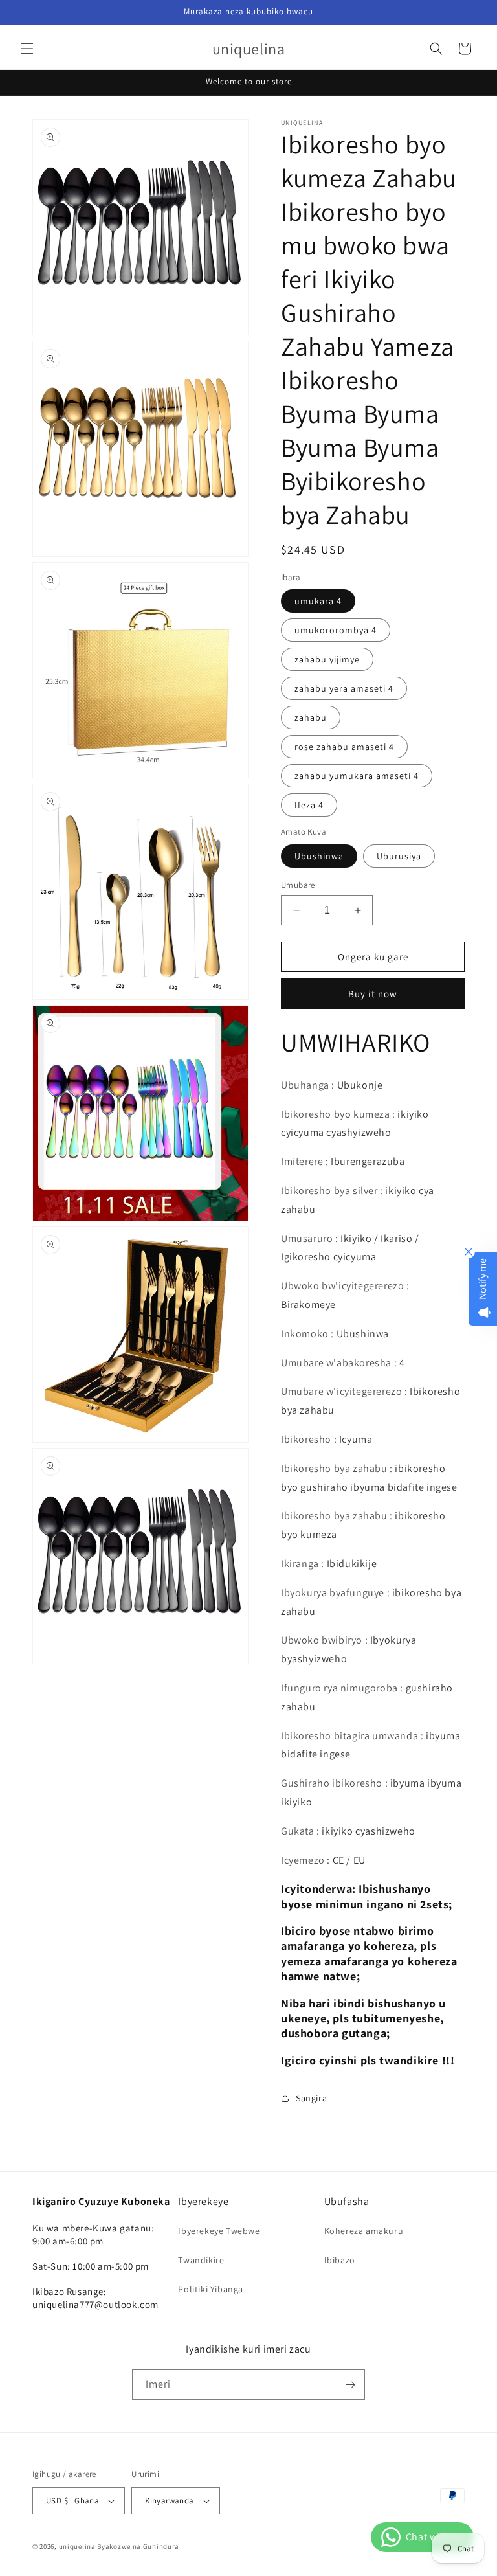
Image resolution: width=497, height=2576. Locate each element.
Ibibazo (340, 2260)
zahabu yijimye (327, 659)
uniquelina (77, 2546)
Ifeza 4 (309, 805)
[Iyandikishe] (350, 2385)
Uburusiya (399, 856)
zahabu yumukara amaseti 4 (357, 776)
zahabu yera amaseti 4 (344, 688)
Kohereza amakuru (364, 2231)
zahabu (311, 717)
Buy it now (373, 994)
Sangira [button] (311, 2098)
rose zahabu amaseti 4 (344, 747)
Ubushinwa (319, 856)
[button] (27, 49)
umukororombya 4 (336, 630)
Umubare (298, 885)
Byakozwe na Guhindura (138, 2546)
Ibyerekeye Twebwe (219, 2231)
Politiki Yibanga (211, 2289)
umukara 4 (318, 601)
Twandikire (201, 2260)
